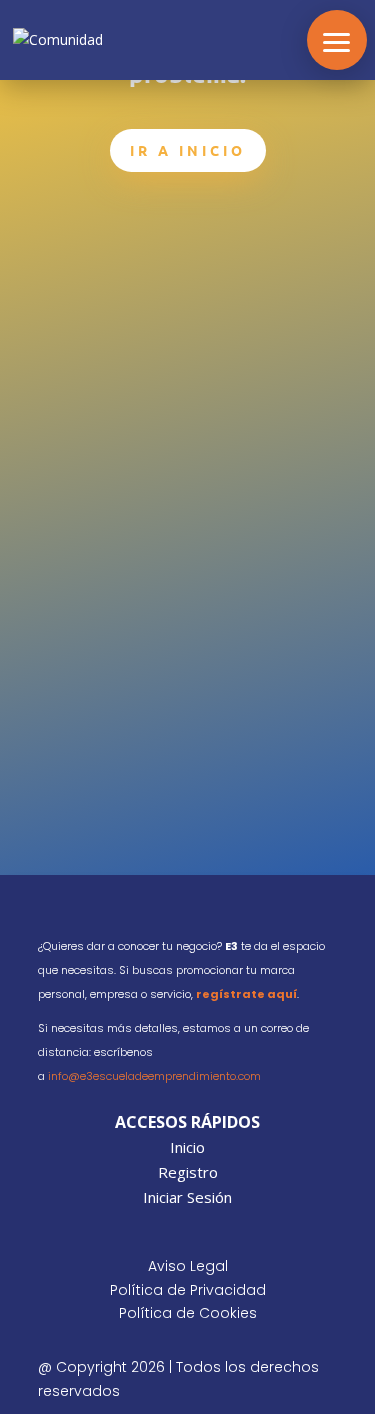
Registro (188, 1172)
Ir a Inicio (188, 150)
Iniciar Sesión (187, 1197)
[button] (337, 40)
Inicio (187, 1147)
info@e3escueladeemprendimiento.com (154, 1076)
